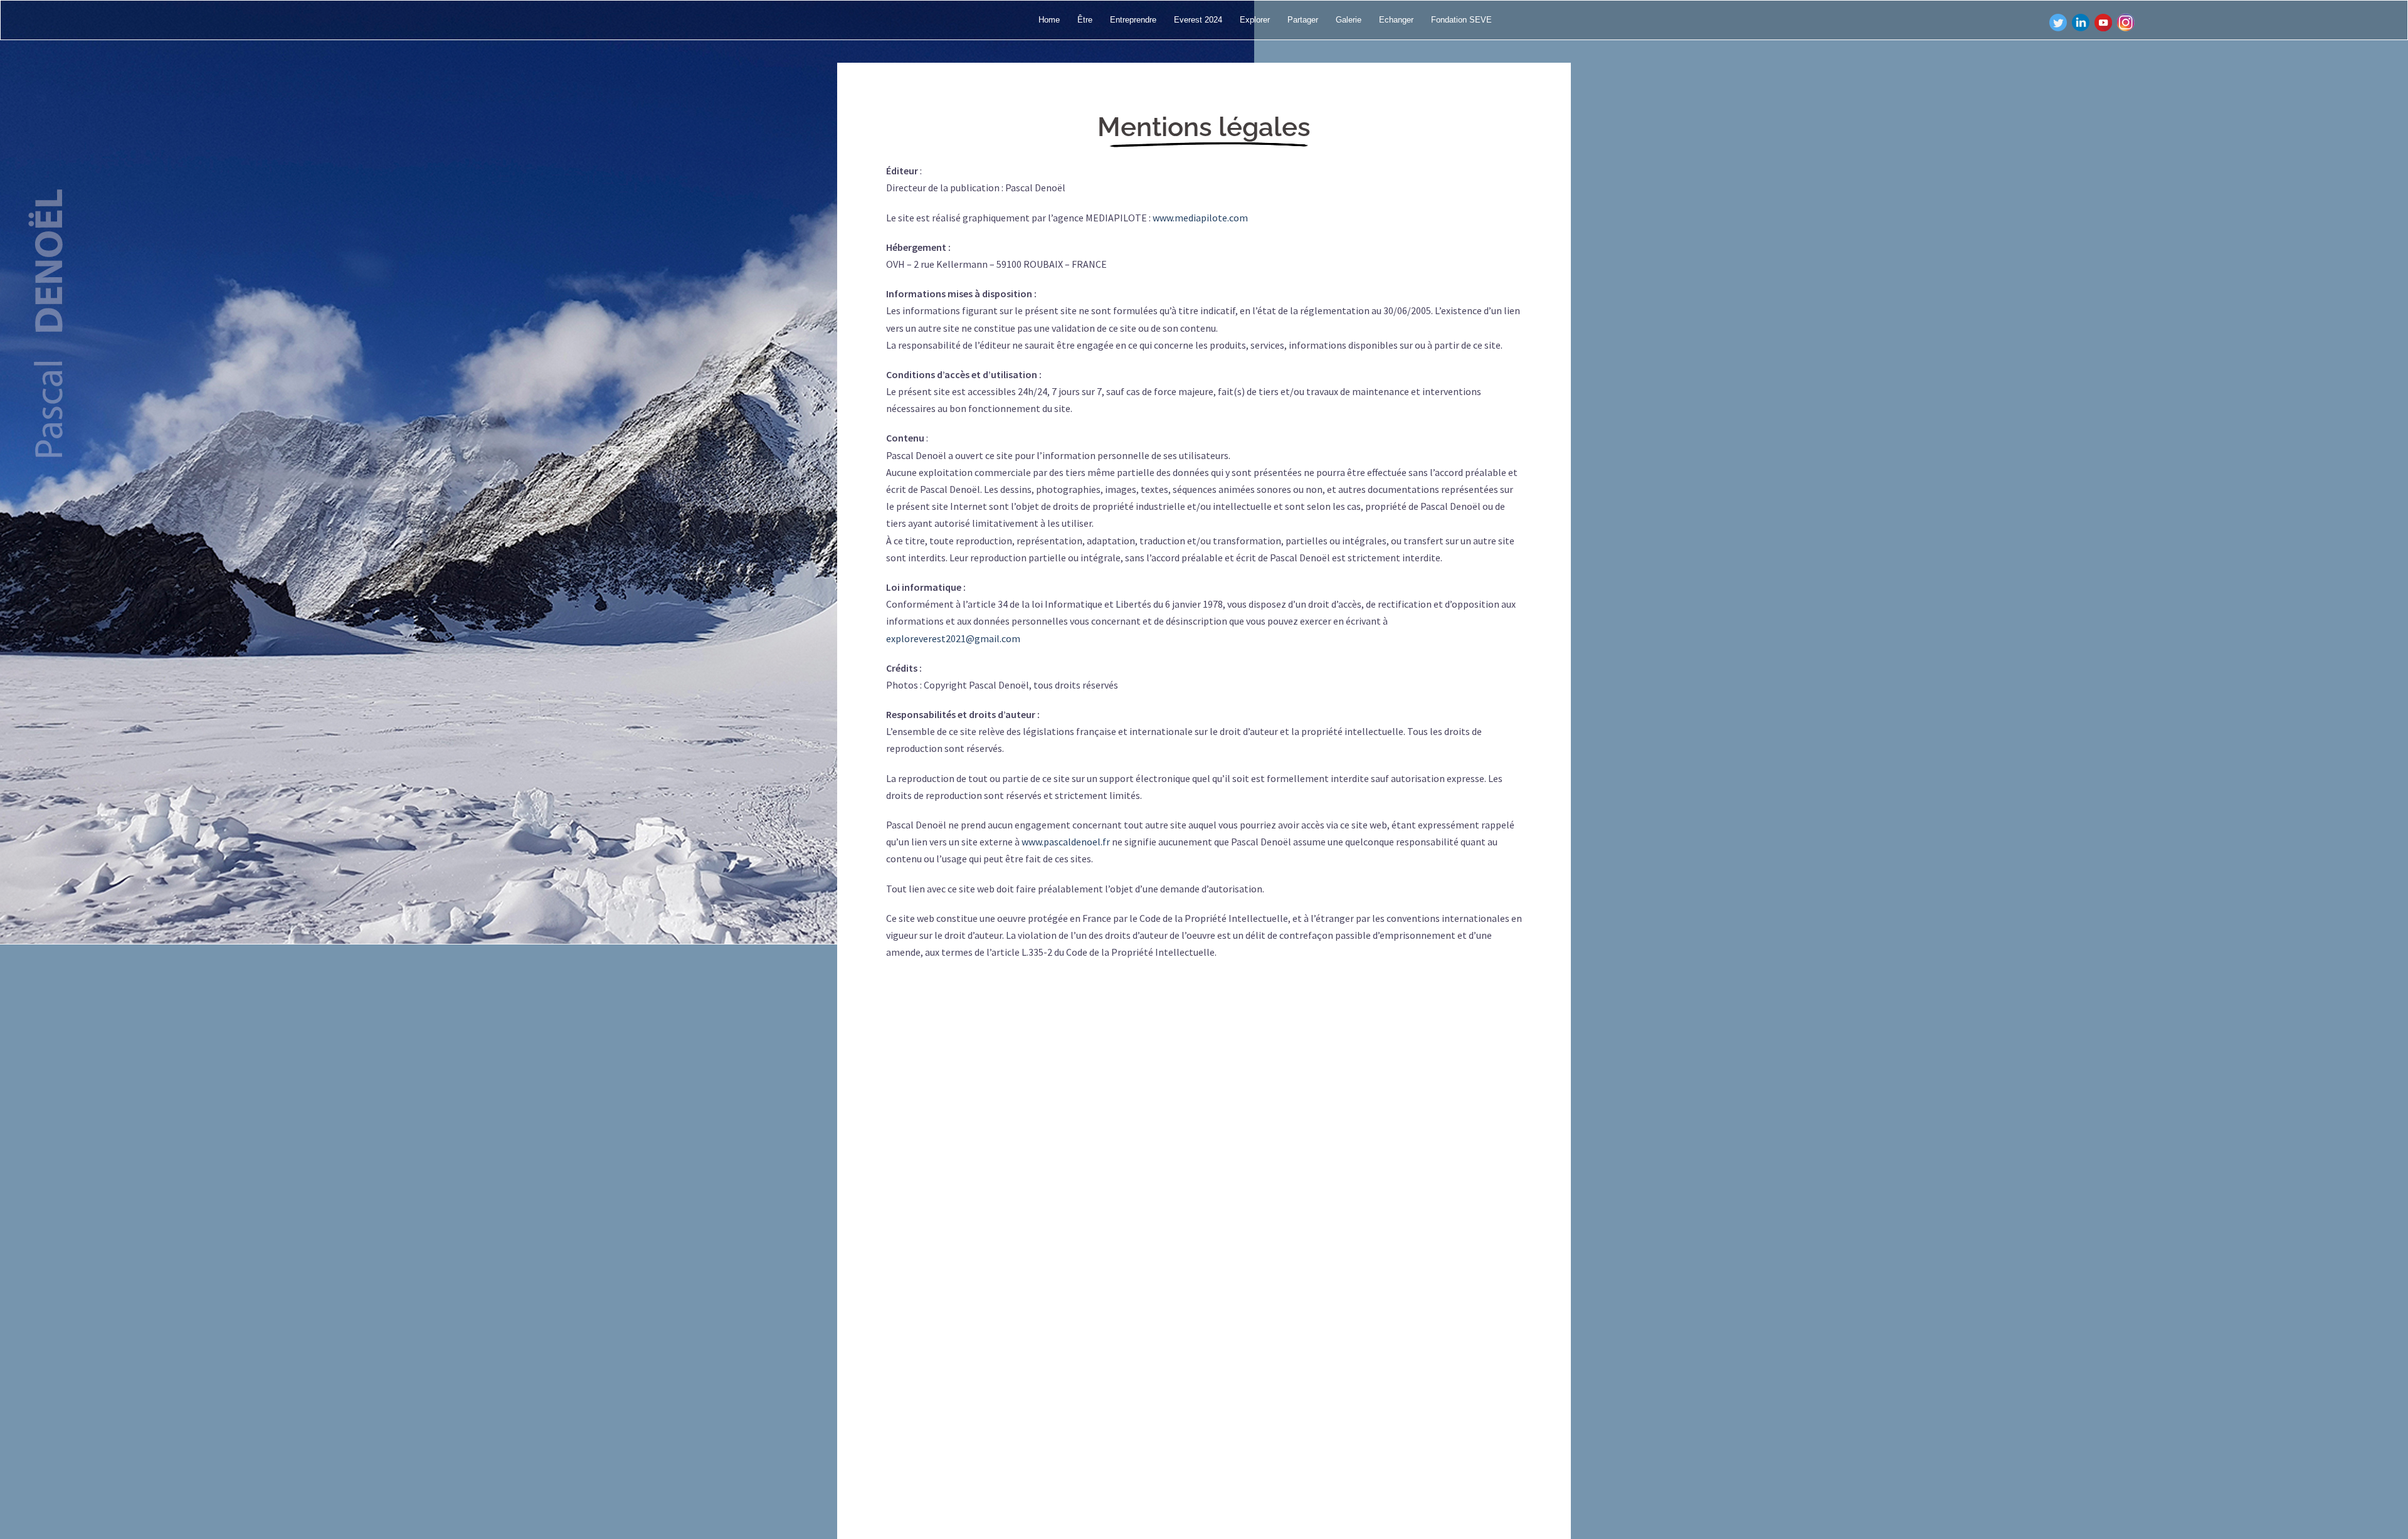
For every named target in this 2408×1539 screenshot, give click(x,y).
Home (1049, 20)
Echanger (1396, 20)
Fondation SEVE (1461, 20)
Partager (1303, 20)
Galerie (1349, 20)
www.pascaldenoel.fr (1066, 842)
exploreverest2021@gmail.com (953, 638)
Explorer (1255, 20)
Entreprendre (1133, 20)
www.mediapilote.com (1200, 218)
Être (1085, 20)
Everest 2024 (1198, 20)
